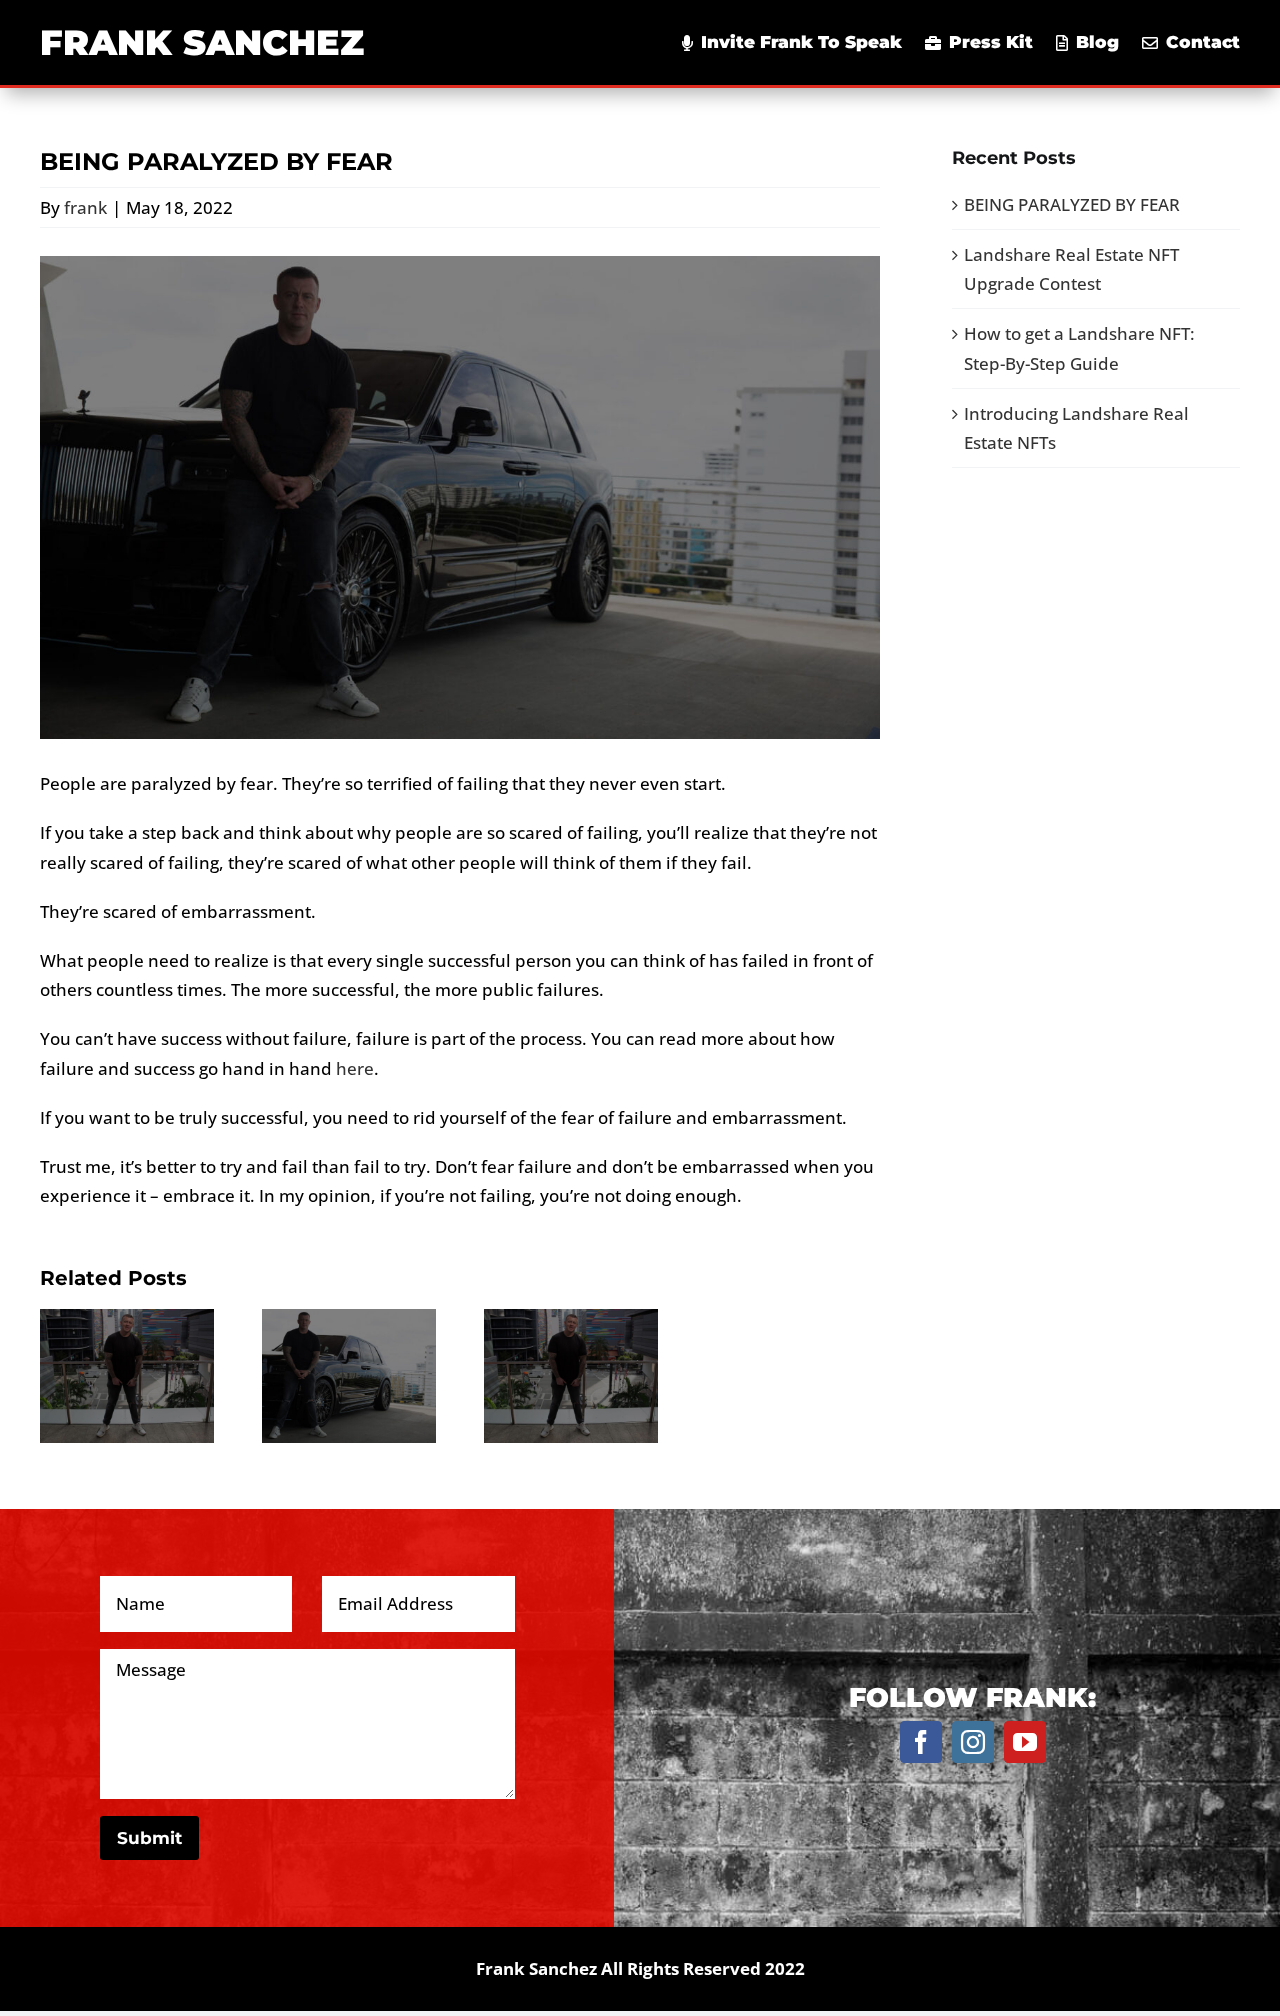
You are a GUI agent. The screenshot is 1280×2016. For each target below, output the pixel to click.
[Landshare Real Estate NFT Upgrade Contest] (127, 1374)
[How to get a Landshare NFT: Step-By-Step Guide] (349, 1374)
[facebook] (921, 1742)
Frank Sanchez (202, 42)
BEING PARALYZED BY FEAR (1072, 204)
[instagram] (973, 1742)
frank (85, 207)
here (355, 1068)
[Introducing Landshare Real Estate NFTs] (571, 1374)
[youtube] (1025, 1742)
